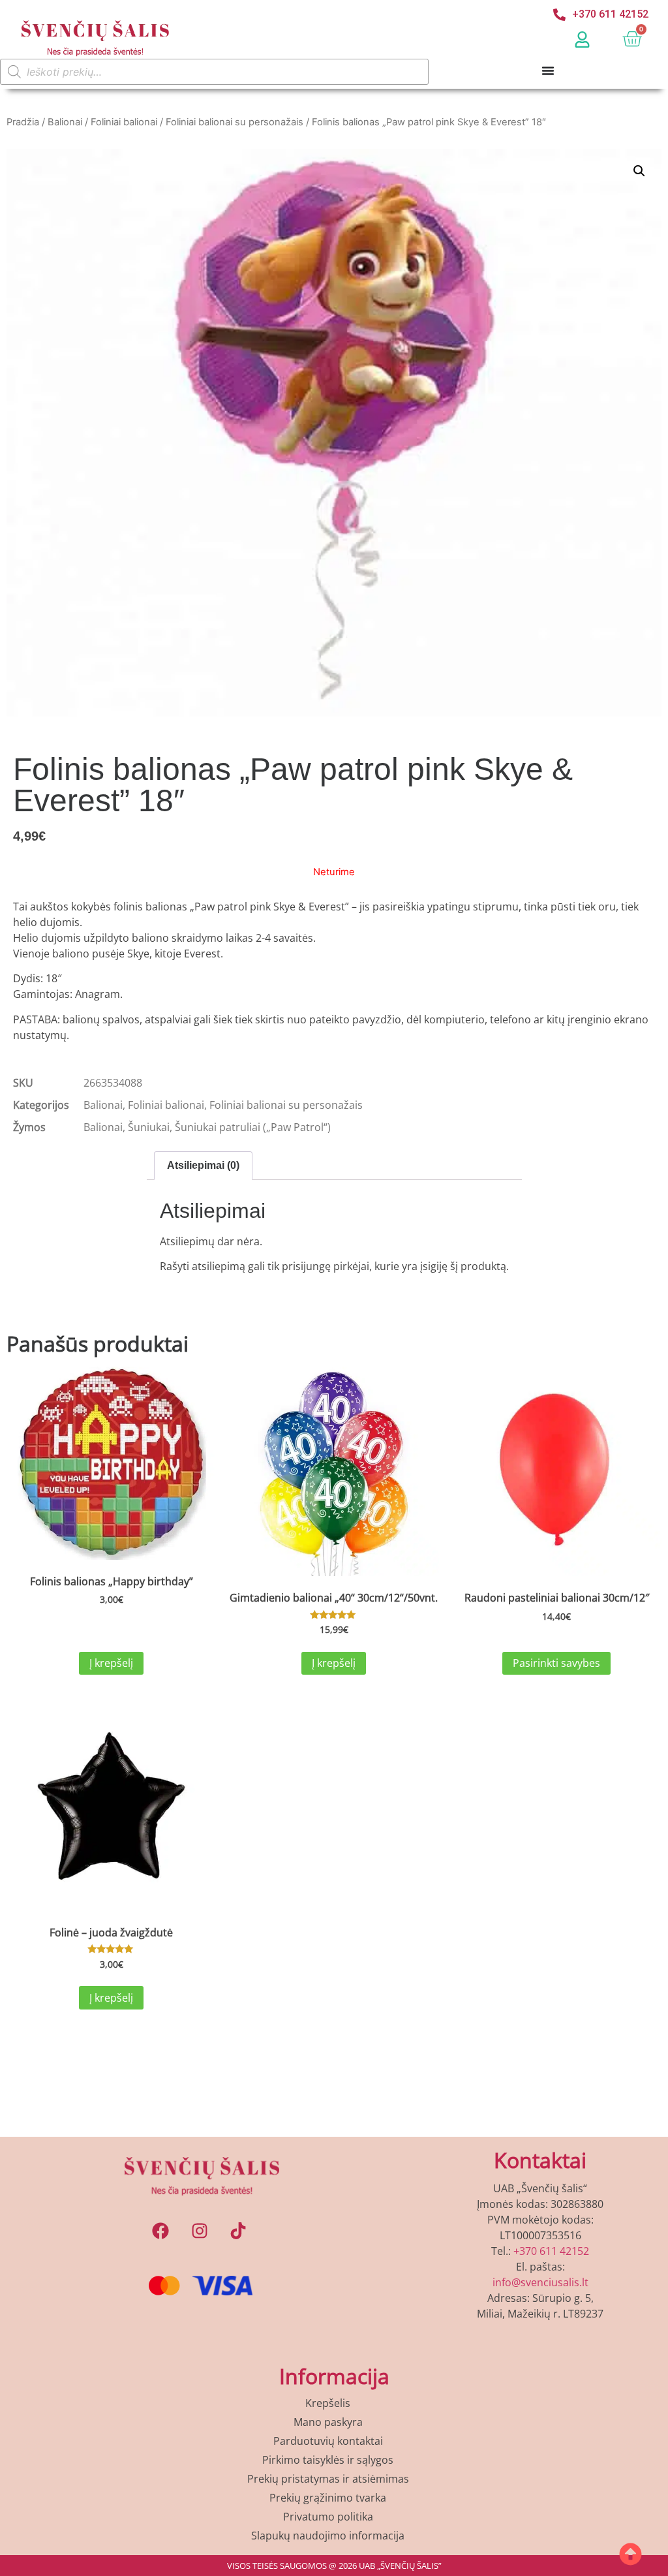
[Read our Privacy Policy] (501, 1468)
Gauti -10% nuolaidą (334, 1514)
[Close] (514, 966)
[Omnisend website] (334, 1596)
